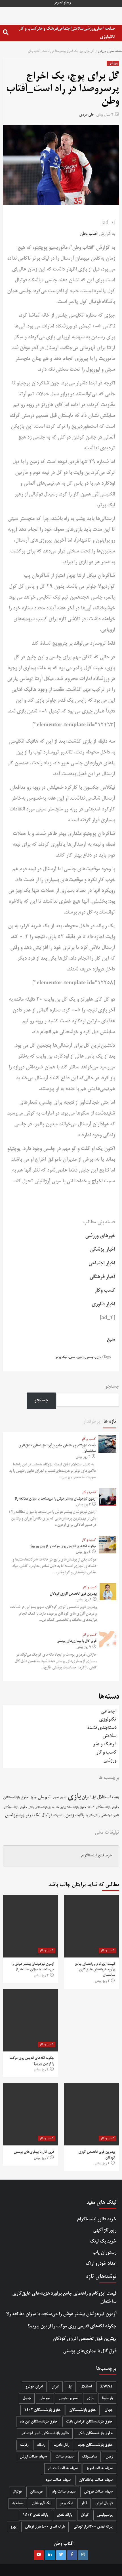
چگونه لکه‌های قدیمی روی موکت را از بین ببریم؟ (63, 1547)
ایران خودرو (34, 2387)
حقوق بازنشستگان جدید (95, 2445)
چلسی (89, 1357)
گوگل (85, 2515)
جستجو (112, 1387)
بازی (98, 1357)
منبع (111, 1340)
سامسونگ (59, 1816)
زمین (80, 1357)
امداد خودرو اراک (101, 2264)
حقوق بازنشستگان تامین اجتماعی (45, 2433)
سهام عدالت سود (58, 2480)
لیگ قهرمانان (42, 2504)
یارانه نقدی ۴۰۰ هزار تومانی (45, 2527)
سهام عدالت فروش (98, 2492)
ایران (86, 1797)
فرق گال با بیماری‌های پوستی (76, 1641)
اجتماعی (64, 29)
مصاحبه (18, 2504)
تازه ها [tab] (110, 1422)
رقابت (80, 1815)
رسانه (41, 2445)
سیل (72, 1357)
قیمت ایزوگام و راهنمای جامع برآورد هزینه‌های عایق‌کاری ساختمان (95, 1970)
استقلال (104, 1797)
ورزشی (89, 29)
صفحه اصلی (105, 29)
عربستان (37, 2492)
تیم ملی (44, 1797)
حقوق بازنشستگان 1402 (103, 1807)
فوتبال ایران (104, 2504)
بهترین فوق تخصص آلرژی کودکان (73, 1594)
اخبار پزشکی (102, 1250)
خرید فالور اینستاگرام (97, 1856)
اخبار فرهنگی (102, 1277)
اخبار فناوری (103, 1304)
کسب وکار (105, 1291)
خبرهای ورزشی (100, 1236)
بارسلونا (107, 2398)
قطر (84, 2504)
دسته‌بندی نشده (102, 1728)
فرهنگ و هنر (47, 29)
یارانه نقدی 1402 (35, 2515)
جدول (33, 1798)
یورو (13, 2527)
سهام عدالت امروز (99, 2469)
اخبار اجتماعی (102, 1263)
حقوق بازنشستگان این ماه (71, 1807)
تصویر (58, 3)
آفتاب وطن (89, 234)
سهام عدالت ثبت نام (63, 2469)
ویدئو (67, 3)
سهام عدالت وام (64, 2492)
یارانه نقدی (65, 2515)
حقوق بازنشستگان (16, 1798)
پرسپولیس (15, 1815)
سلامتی (77, 29)
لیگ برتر (61, 1357)
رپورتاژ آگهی (105, 2230)
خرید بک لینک (103, 2242)
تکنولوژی (107, 37)
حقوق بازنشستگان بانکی (41, 1808)
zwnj (115, 1798)
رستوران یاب (104, 2253)
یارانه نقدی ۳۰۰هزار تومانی (93, 2527)
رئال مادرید (92, 1816)
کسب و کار (28, 29)
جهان (109, 2410)
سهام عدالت (64, 2457)
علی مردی (87, 115)
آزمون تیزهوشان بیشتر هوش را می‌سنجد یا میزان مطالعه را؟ (55, 1499)
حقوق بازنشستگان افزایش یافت (89, 2422)
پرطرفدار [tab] (92, 1422)
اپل (94, 1797)
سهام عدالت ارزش (33, 2457)
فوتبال (47, 1815)
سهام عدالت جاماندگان (96, 2480)
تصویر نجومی (59, 1798)
